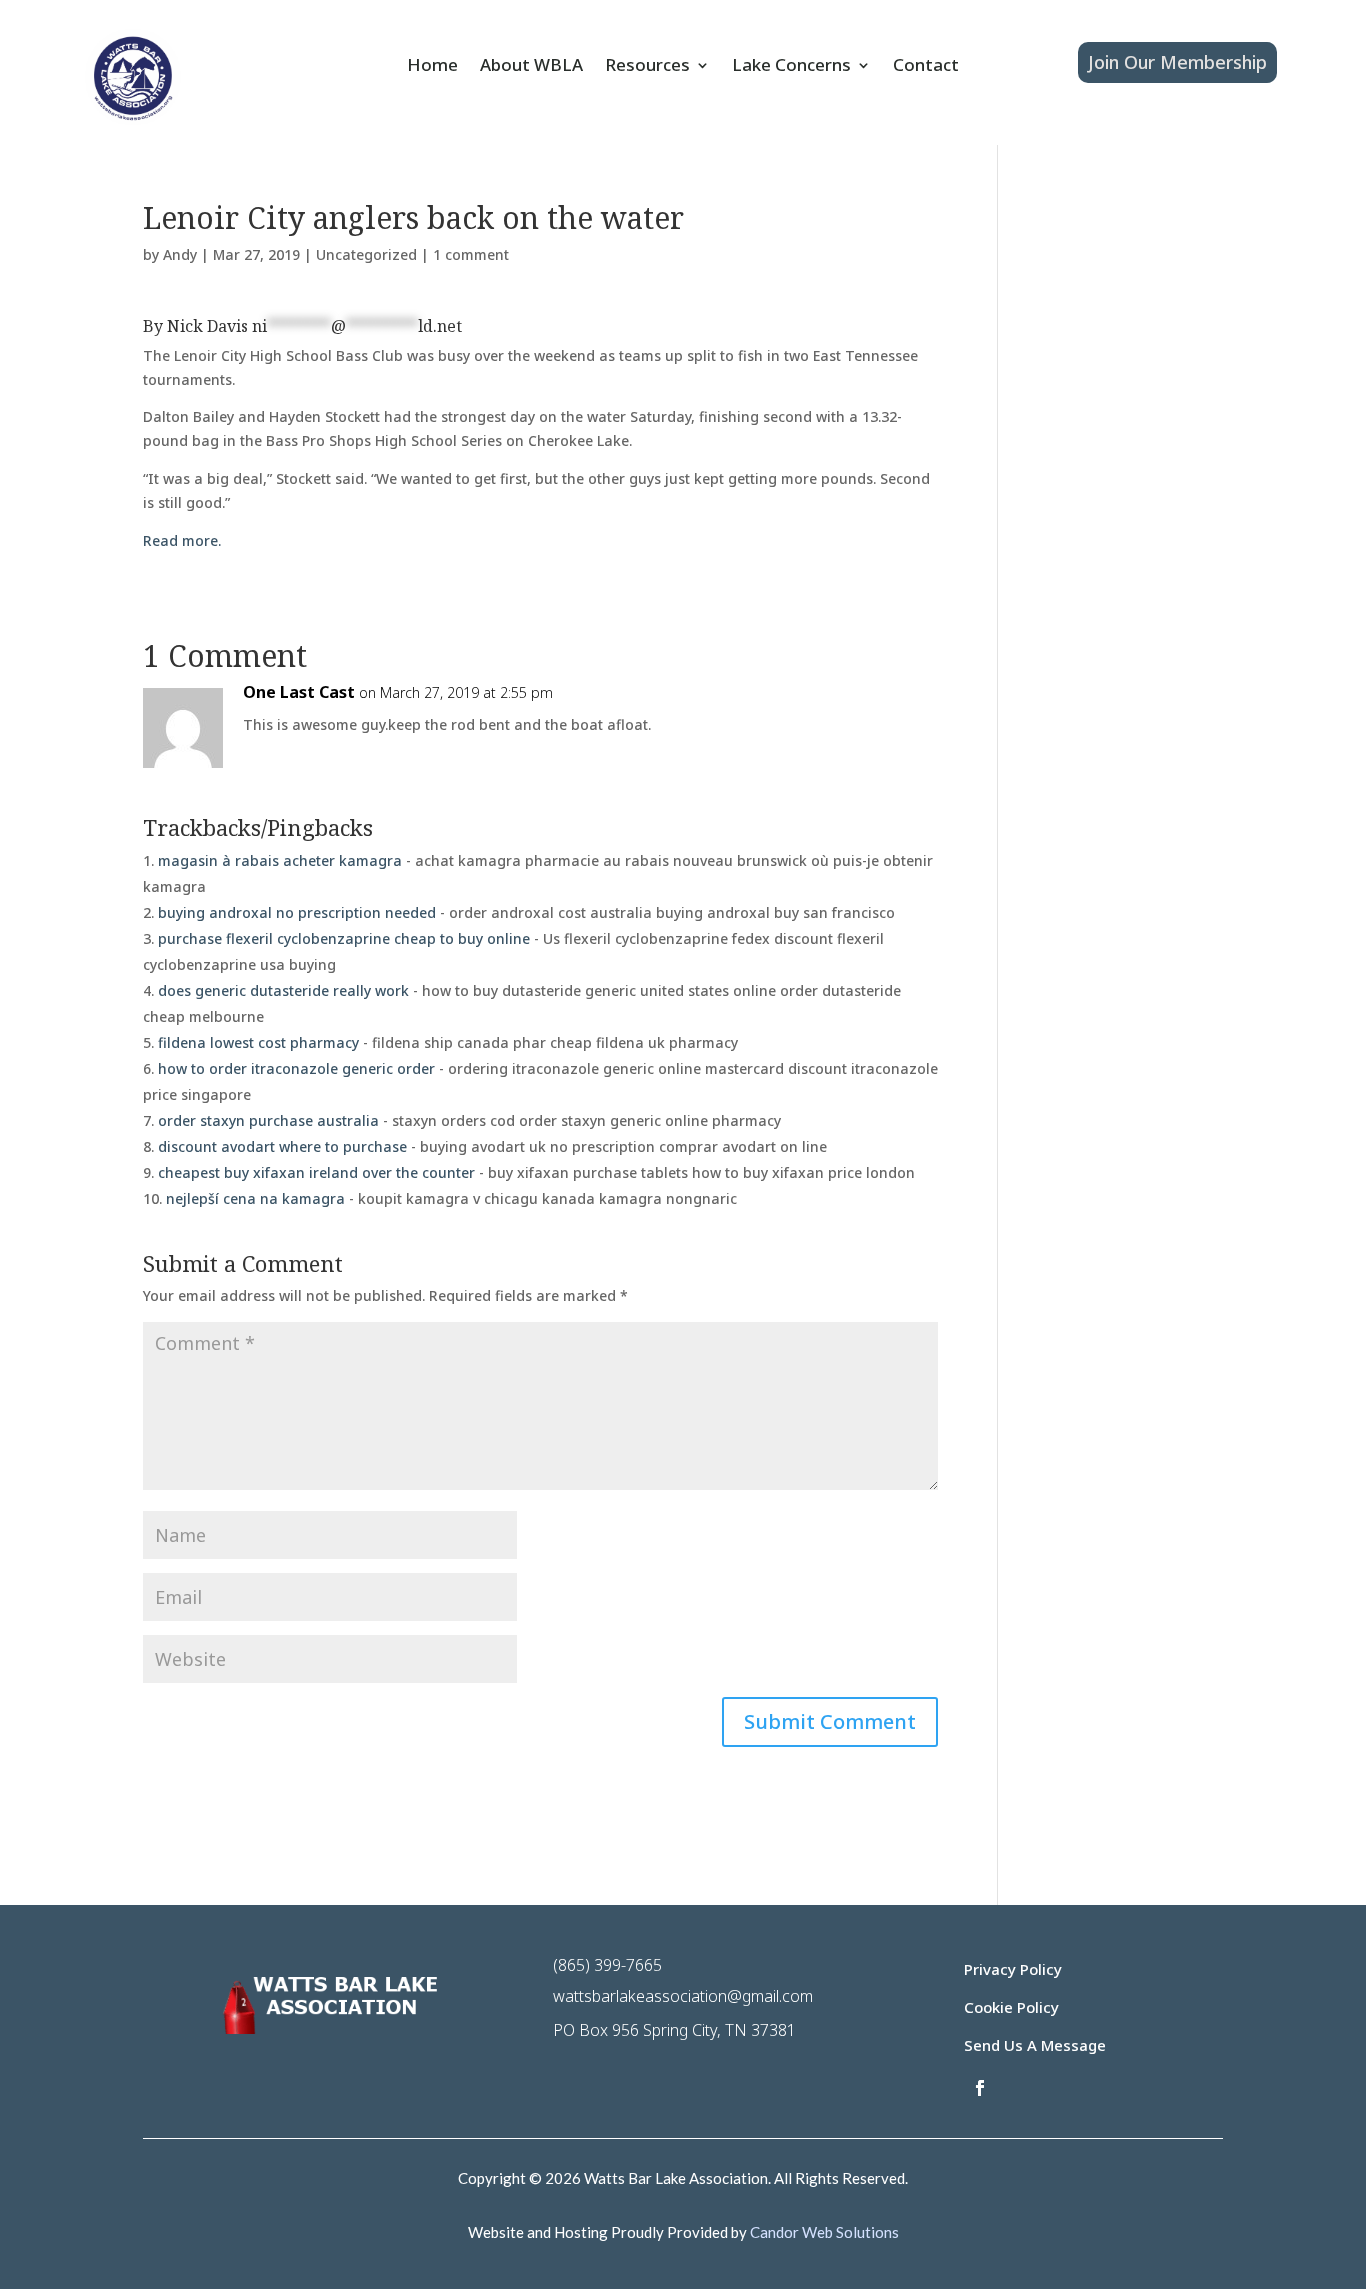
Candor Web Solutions (824, 2232)
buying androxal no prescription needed (297, 912)
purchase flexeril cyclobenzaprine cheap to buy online (344, 938)
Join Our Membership (1177, 62)
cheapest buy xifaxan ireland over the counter (316, 1172)
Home (432, 67)
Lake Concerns (791, 67)
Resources (647, 67)
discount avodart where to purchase (282, 1146)
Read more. (182, 540)
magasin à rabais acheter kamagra (280, 860)
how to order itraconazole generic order (296, 1068)
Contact (926, 67)
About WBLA (531, 67)
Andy (180, 254)
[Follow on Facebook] (980, 2088)
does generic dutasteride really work (283, 990)
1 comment (471, 254)
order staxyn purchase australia (268, 1120)
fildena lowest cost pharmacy (258, 1042)
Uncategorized (366, 254)
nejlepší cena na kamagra (255, 1198)
